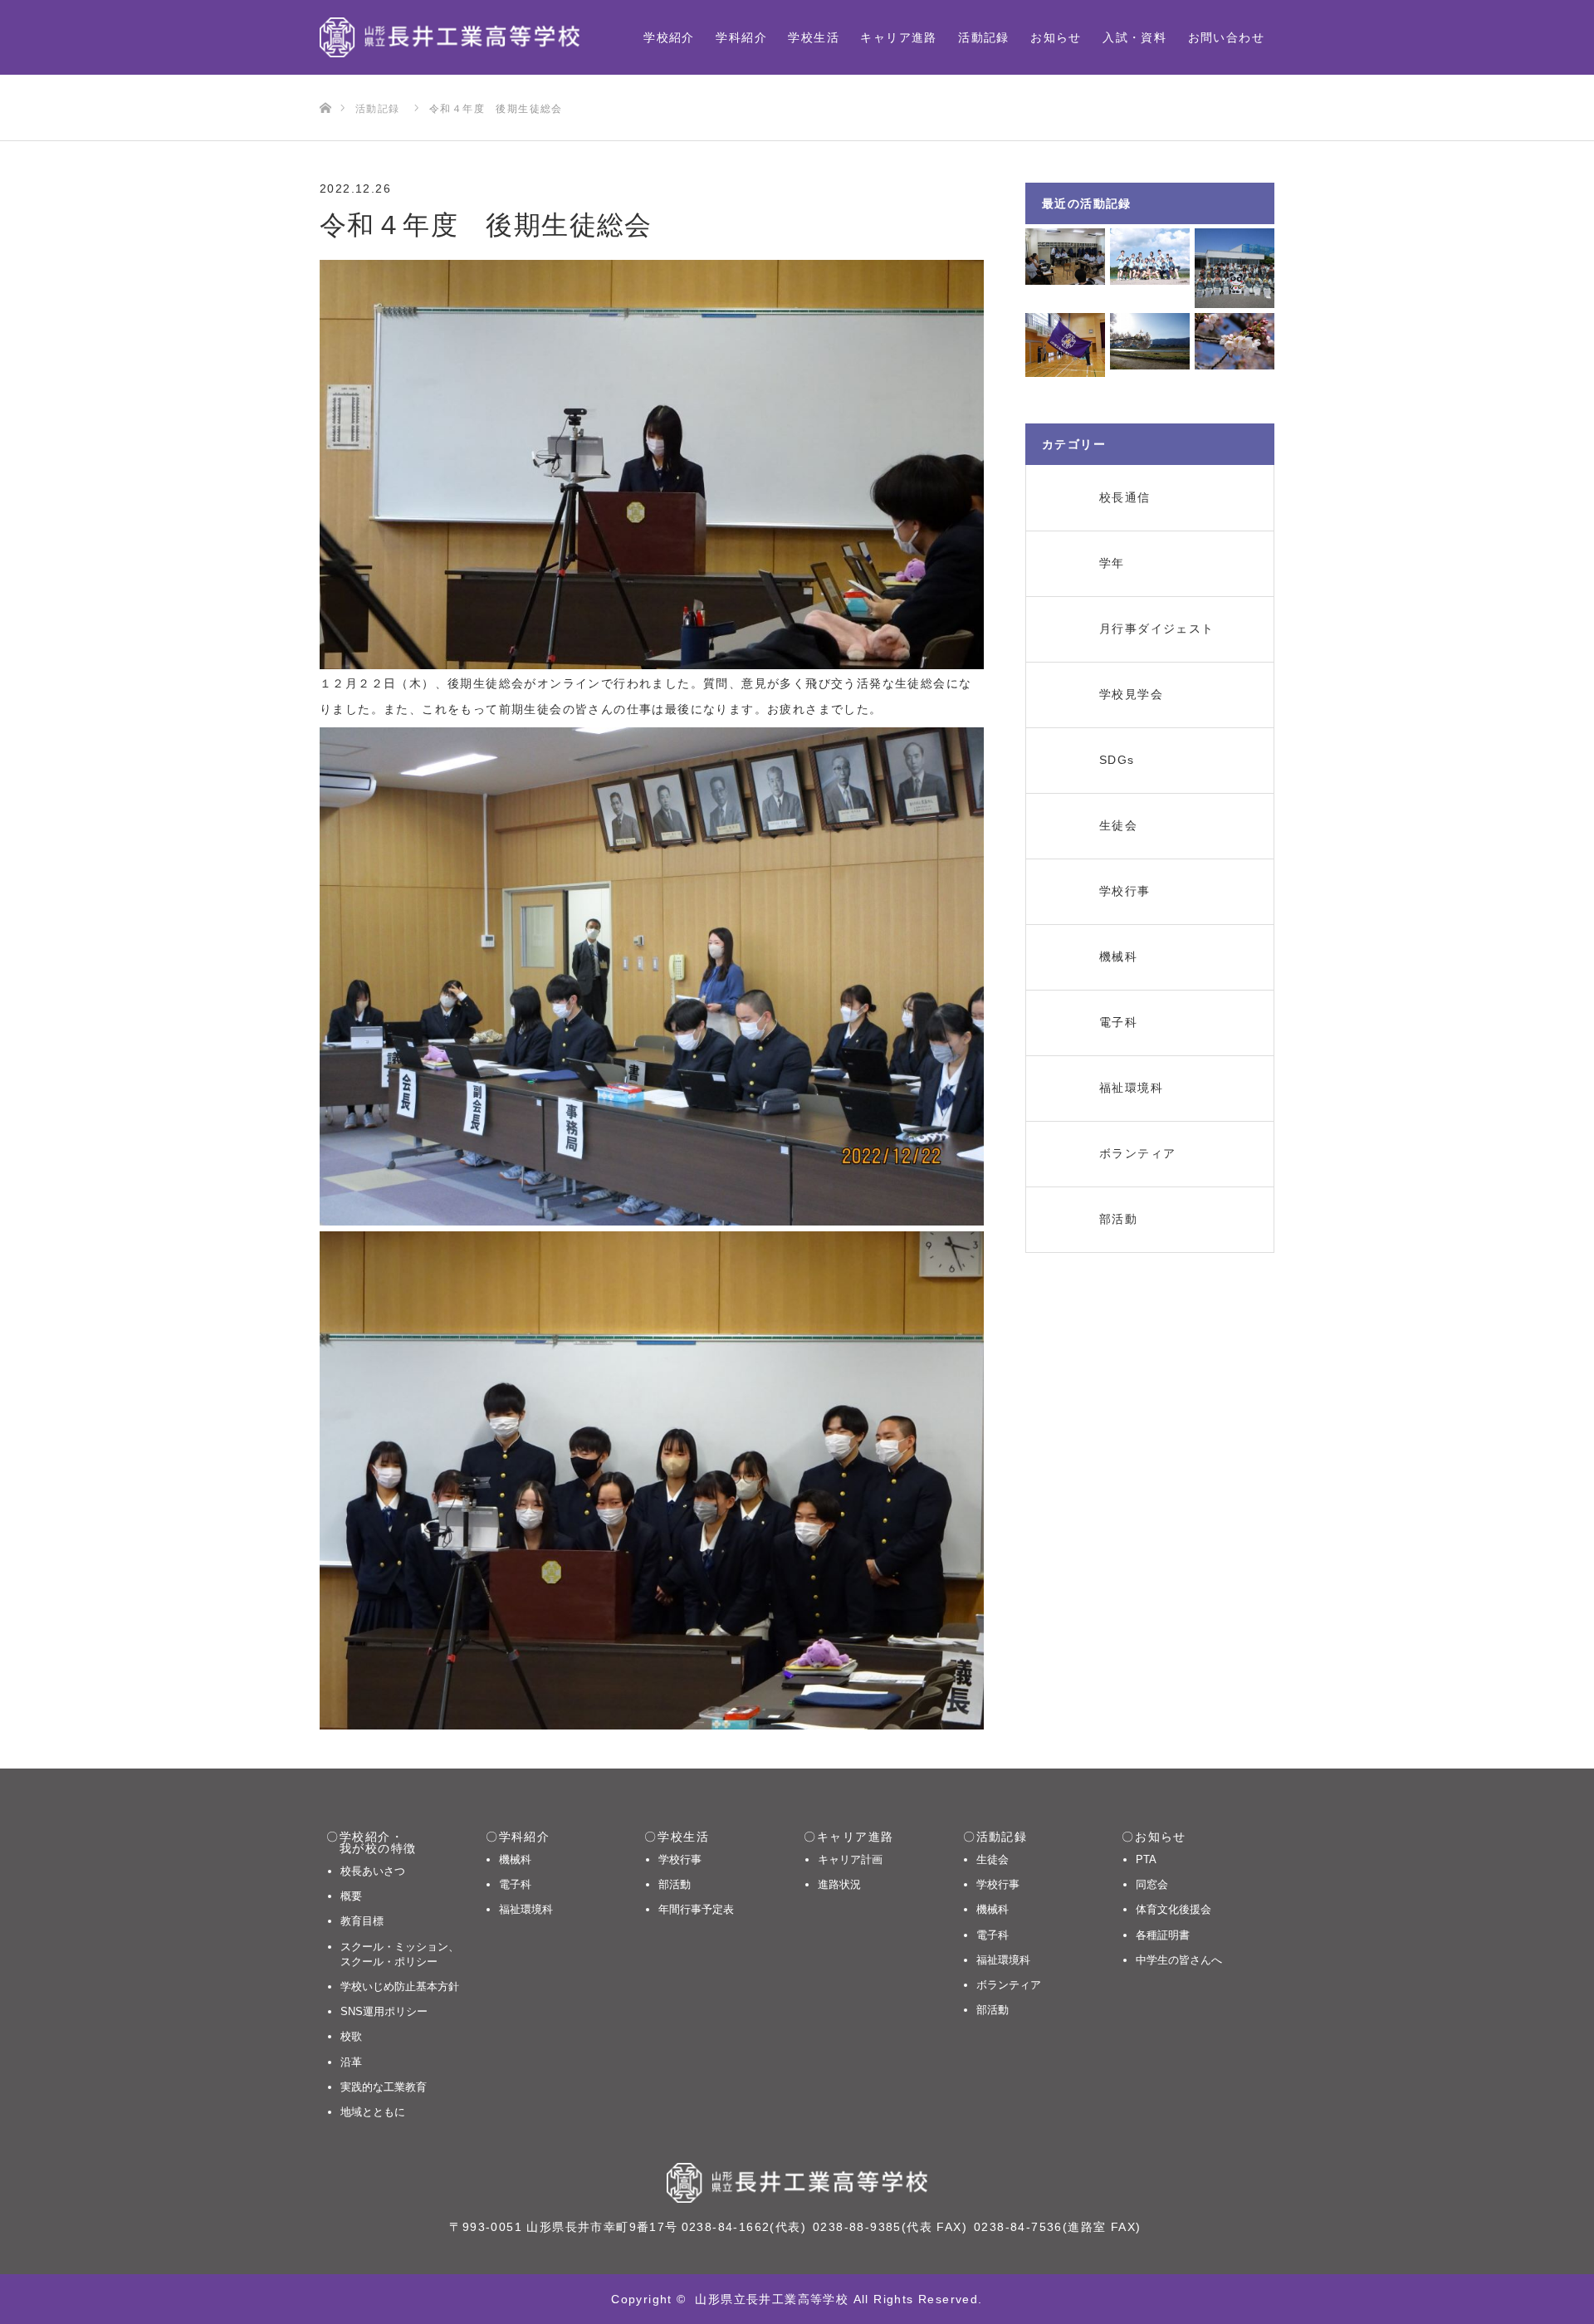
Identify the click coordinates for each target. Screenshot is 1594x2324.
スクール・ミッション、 (400, 1954)
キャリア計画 (850, 1859)
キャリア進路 (898, 37)
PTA (1146, 1859)
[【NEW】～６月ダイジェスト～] (1150, 257)
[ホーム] (325, 81)
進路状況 (839, 1884)
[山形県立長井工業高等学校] (450, 37)
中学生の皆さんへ (1179, 1960)
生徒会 (993, 1859)
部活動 (675, 1884)
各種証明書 (1163, 1935)
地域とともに (373, 2112)
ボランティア (1009, 1985)
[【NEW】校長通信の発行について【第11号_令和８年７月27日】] (1065, 257)
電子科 (515, 1884)
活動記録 (984, 37)
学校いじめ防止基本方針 (400, 1986)
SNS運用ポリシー (384, 2011)
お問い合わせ (1226, 37)
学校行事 (680, 1859)
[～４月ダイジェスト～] (1150, 341)
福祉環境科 (526, 1909)
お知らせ (1056, 37)
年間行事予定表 (696, 1909)
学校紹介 (669, 37)
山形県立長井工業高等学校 (772, 2299)
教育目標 (362, 1921)
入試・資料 (1134, 37)
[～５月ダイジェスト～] (1065, 345)
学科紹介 (741, 37)
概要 (351, 1896)
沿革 (351, 2062)
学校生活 (814, 37)
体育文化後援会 (1173, 1909)
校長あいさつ (373, 1871)
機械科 (515, 1859)
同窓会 (1152, 1884)
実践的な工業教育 (384, 2087)
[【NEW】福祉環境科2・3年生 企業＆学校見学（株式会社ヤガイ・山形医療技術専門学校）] (1235, 268)
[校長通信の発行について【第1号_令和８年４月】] (1235, 341)
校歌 (351, 2036)
